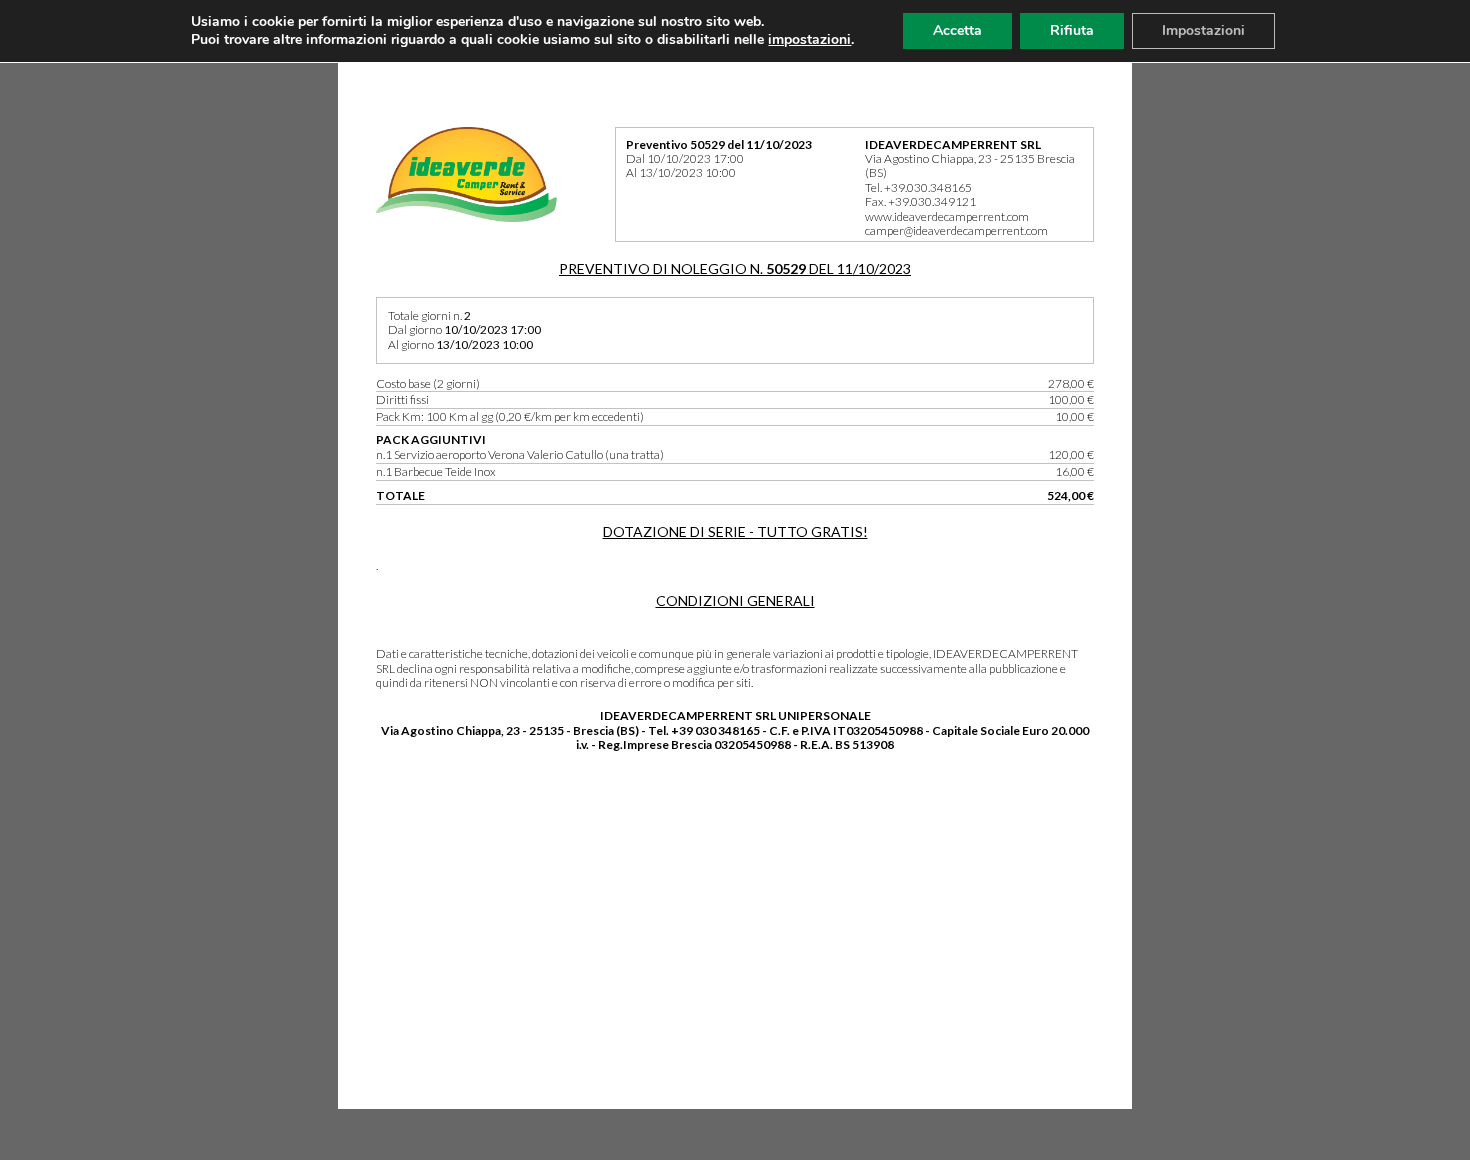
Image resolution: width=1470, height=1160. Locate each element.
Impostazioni (1203, 30)
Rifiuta (1072, 30)
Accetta (957, 30)
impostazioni (809, 40)
